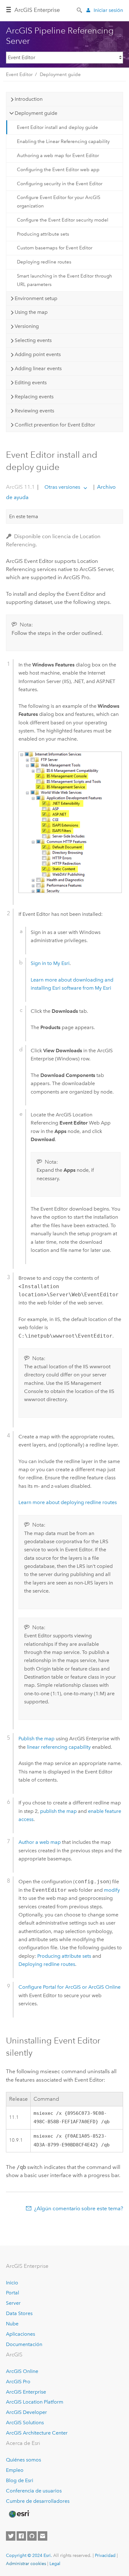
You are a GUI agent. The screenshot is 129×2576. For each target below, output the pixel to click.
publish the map (59, 1811)
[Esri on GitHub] (32, 2536)
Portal (13, 2293)
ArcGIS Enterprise (37, 10)
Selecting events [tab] (33, 340)
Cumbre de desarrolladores (38, 2501)
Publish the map (36, 1739)
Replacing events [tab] (34, 397)
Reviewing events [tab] (34, 411)
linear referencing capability (59, 1747)
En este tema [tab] (24, 516)
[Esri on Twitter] (11, 2536)
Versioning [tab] (27, 326)
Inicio (12, 2283)
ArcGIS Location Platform (35, 2402)
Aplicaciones (21, 2334)
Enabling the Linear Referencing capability (63, 141)
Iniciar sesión (108, 10)
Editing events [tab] (31, 383)
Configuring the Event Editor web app (58, 170)
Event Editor (19, 74)
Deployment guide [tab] (36, 113)
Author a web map (40, 1842)
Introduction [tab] (29, 99)
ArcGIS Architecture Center (37, 2433)
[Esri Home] (19, 2514)
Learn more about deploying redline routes (68, 1502)
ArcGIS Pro (18, 2382)
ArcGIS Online (22, 2371)
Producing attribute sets (43, 234)
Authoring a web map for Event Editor (58, 156)
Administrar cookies (26, 2563)
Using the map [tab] (31, 312)
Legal (55, 2563)
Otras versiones (62, 487)
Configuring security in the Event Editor (60, 184)
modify (112, 1890)
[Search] (80, 10)
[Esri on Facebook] (21, 2536)
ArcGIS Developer (26, 2412)
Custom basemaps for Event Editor (55, 248)
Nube (12, 2324)
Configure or (70, 1987)
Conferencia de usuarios (34, 2491)
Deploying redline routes (44, 262)
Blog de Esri (20, 2480)
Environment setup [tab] (36, 298)
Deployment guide (60, 74)
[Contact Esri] (43, 2536)
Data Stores (19, 2313)
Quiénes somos (23, 2460)
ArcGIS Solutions (25, 2423)
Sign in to (50, 963)
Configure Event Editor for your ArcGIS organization (59, 201)
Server (13, 2303)
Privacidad (105, 2555)
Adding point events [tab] (38, 354)
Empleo (15, 2470)
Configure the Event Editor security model (63, 220)
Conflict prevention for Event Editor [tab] (55, 425)
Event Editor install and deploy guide (57, 127)
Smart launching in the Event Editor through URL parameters (64, 280)
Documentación (24, 2344)
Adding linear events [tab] (38, 368)
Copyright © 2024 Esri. (29, 2555)
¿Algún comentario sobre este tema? (79, 2208)
